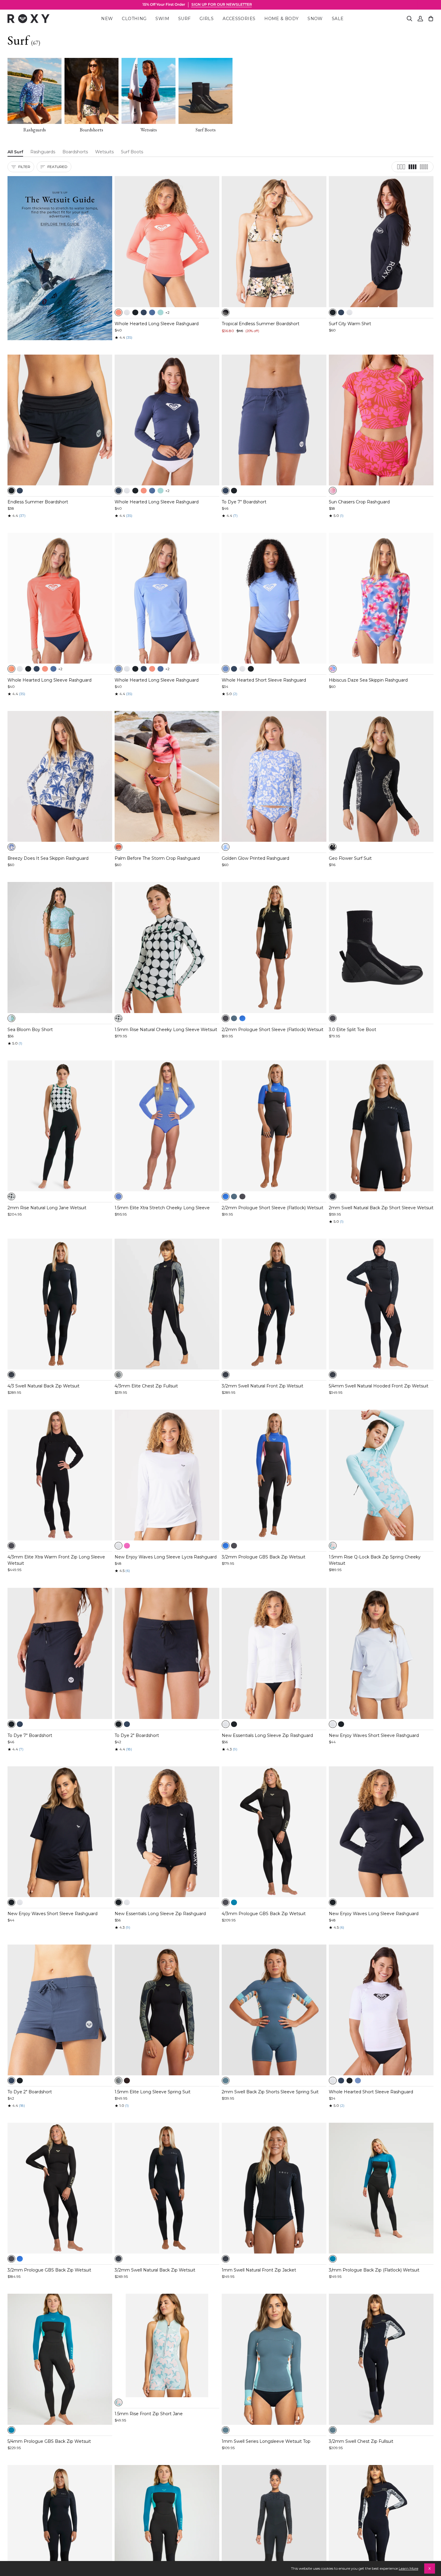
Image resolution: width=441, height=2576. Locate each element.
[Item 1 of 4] (381, 776)
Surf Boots (132, 152)
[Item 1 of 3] (60, 420)
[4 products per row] (412, 167)
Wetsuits (104, 152)
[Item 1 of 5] (167, 241)
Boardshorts (75, 152)
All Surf (15, 152)
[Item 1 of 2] (167, 1304)
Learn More (408, 2568)
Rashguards (43, 152)
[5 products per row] (424, 167)
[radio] (118, 312)
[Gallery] (167, 241)
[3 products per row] (401, 167)
